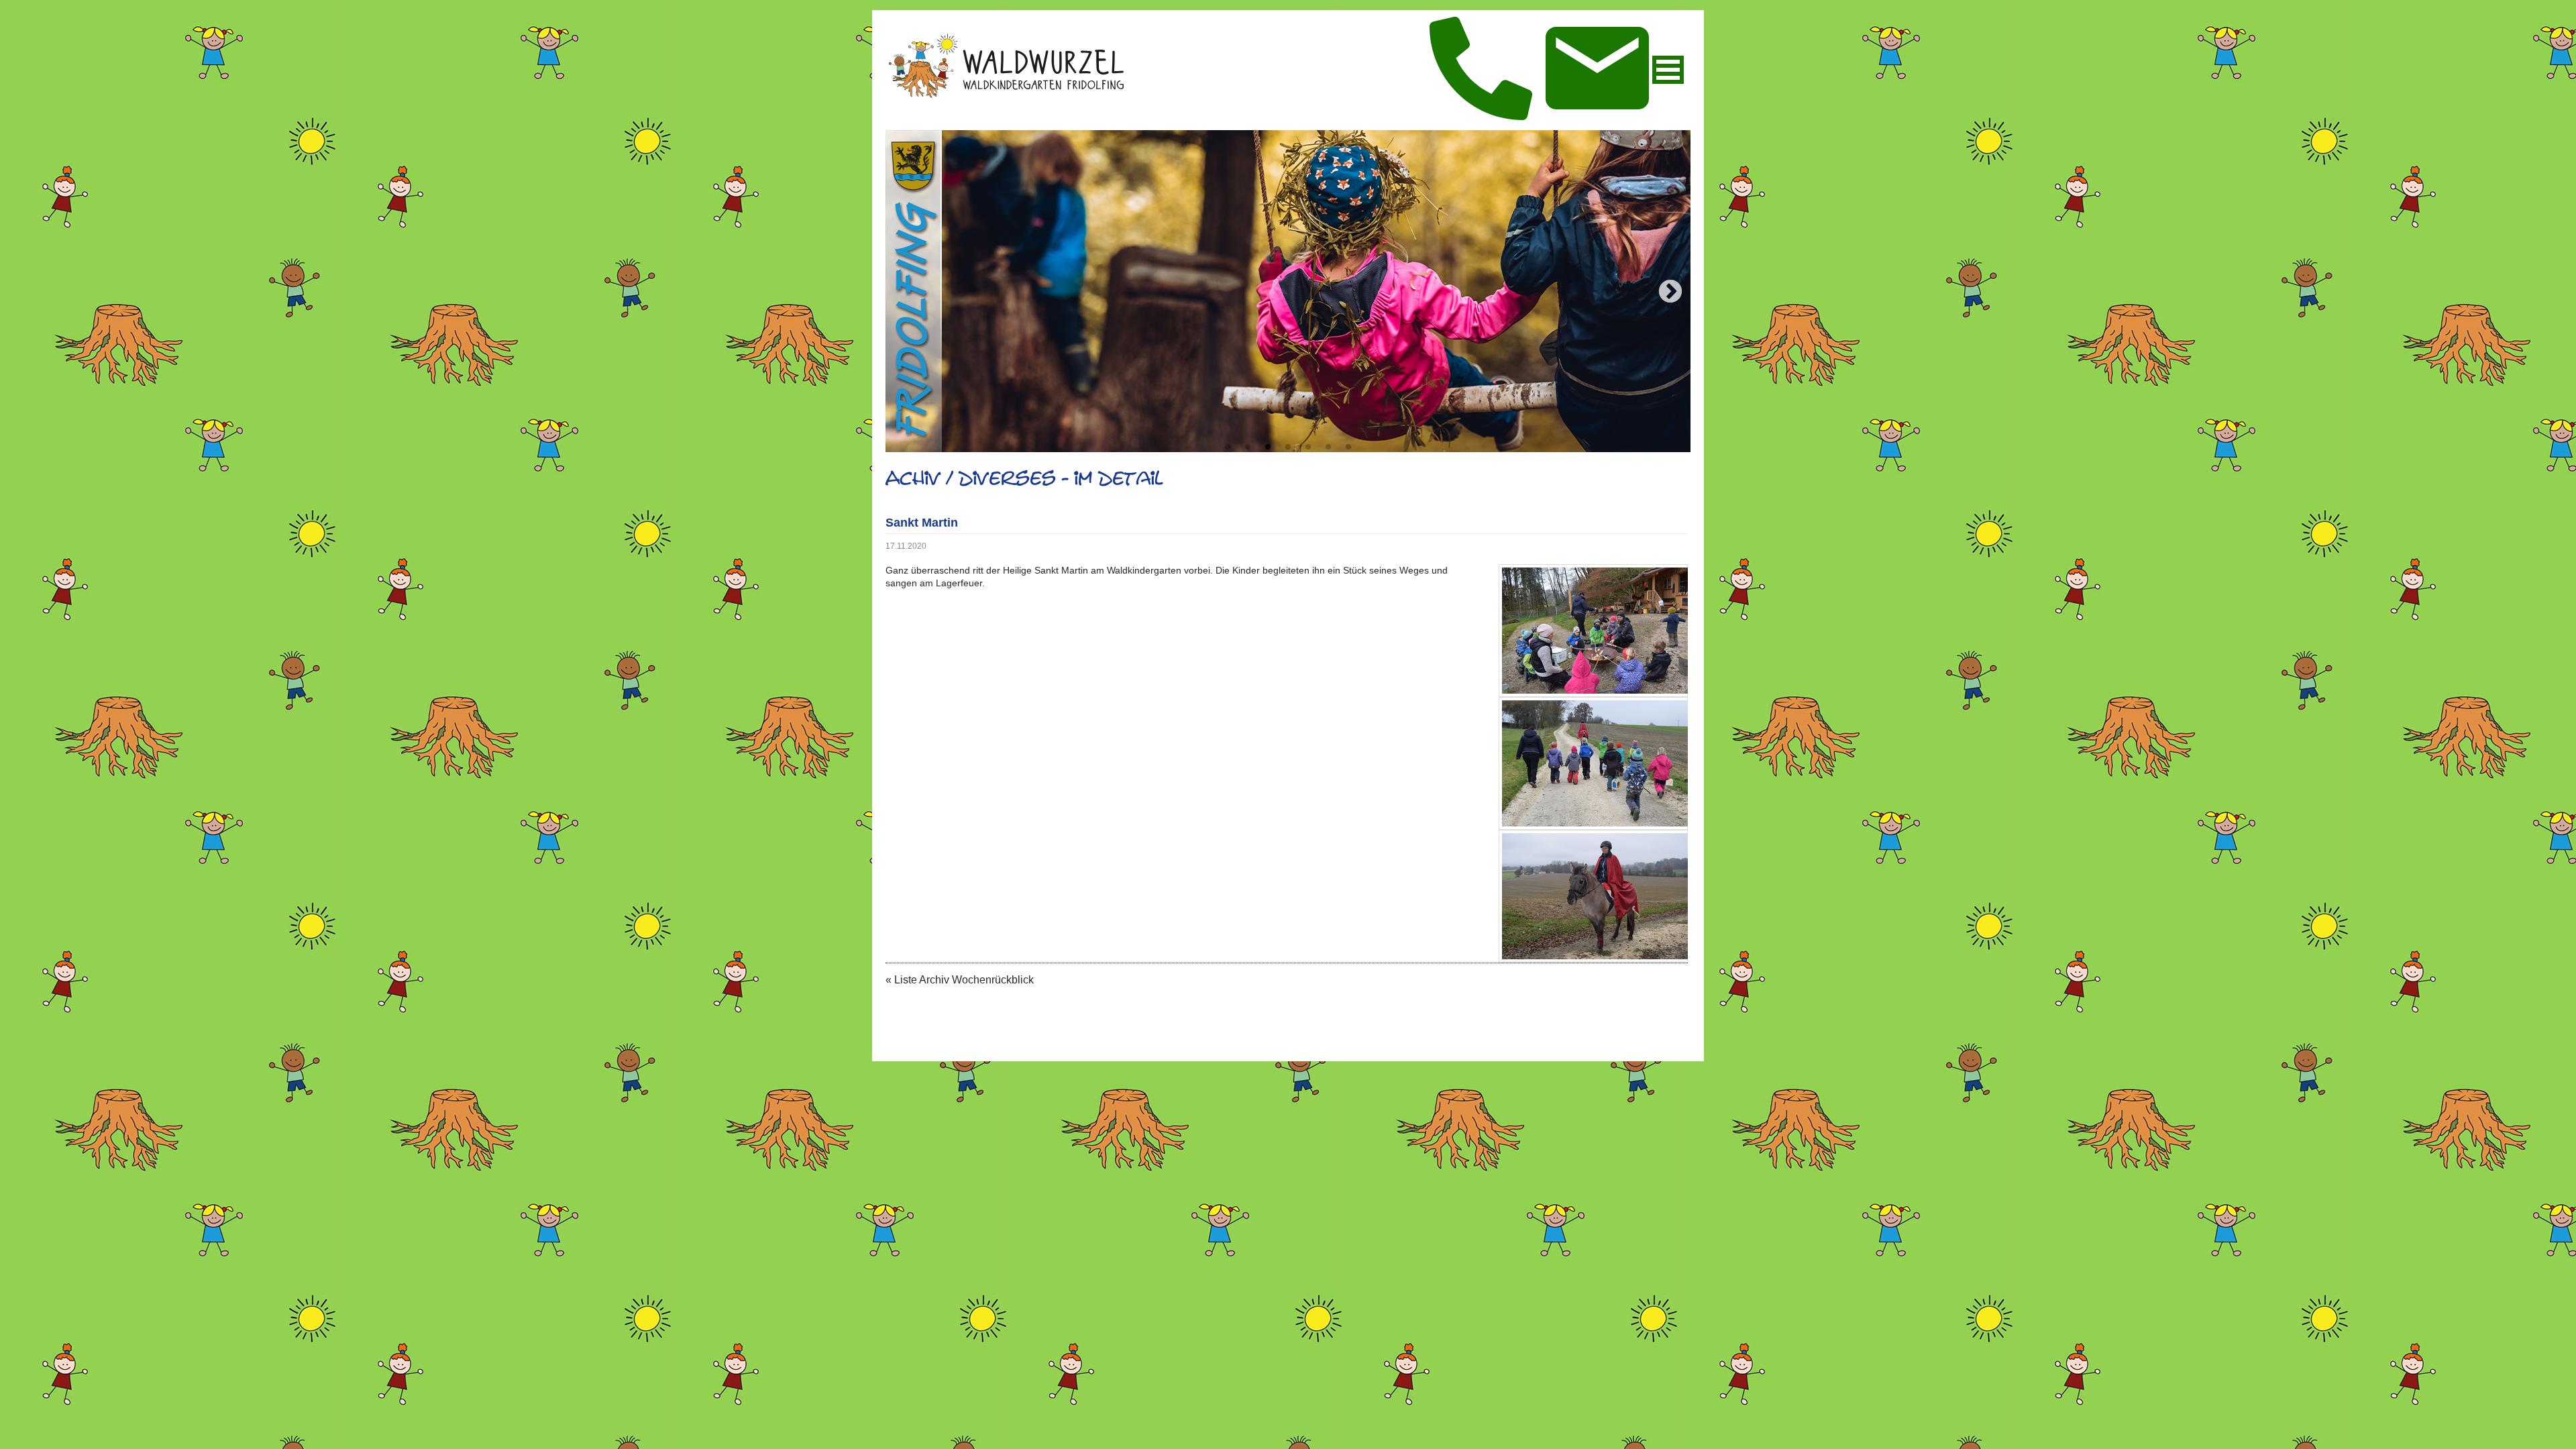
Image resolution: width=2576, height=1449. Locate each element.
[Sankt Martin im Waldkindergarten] (1593, 763)
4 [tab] (1288, 447)
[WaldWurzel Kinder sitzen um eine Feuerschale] (1593, 631)
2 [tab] (1248, 447)
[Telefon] (1481, 70)
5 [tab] (1308, 447)
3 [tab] (1268, 447)
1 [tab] (1228, 447)
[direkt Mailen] (1597, 69)
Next (1670, 292)
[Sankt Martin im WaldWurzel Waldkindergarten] (1593, 896)
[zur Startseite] (1005, 97)
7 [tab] (1348, 447)
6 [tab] (1328, 447)
